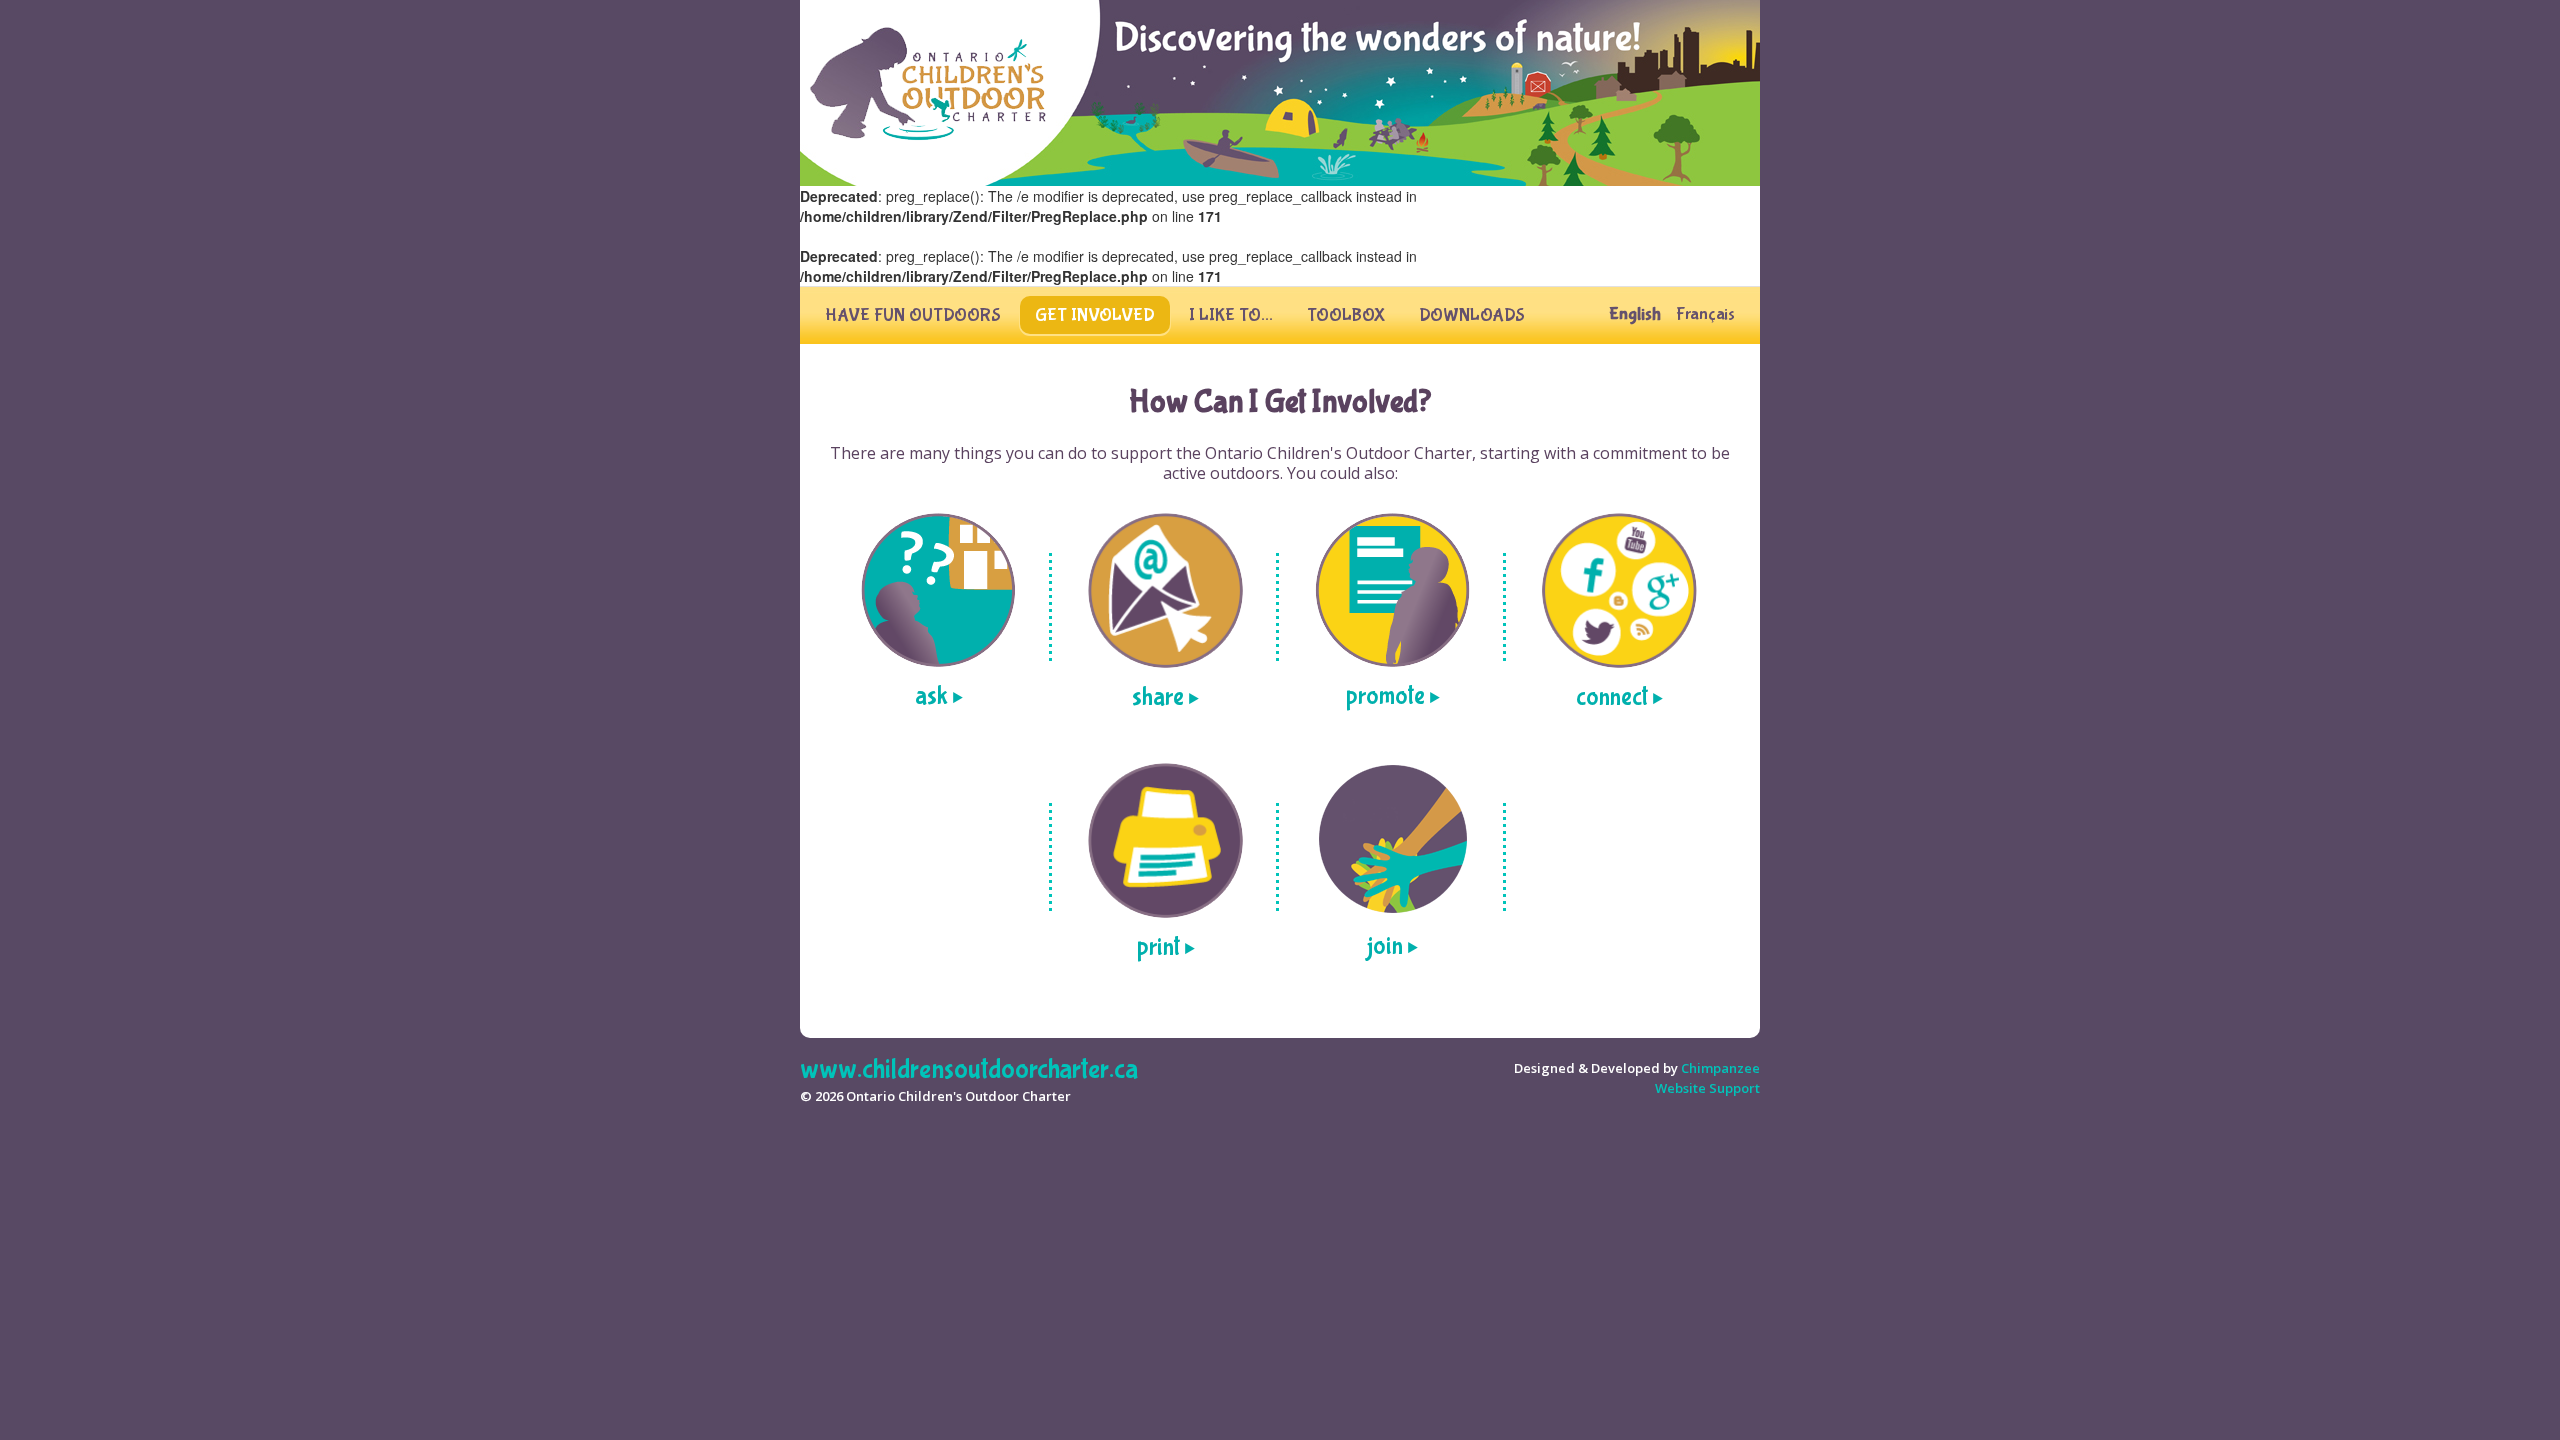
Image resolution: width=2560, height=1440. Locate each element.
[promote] (1392, 590)
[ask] (938, 590)
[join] (1392, 840)
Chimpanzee (1720, 1068)
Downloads (1472, 315)
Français (1705, 315)
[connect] (1619, 590)
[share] (1165, 590)
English (1635, 315)
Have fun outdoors (913, 315)
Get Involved (1095, 315)
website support (1707, 1088)
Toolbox (1346, 315)
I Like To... (1231, 315)
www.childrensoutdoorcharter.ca (969, 1069)
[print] (1165, 840)
